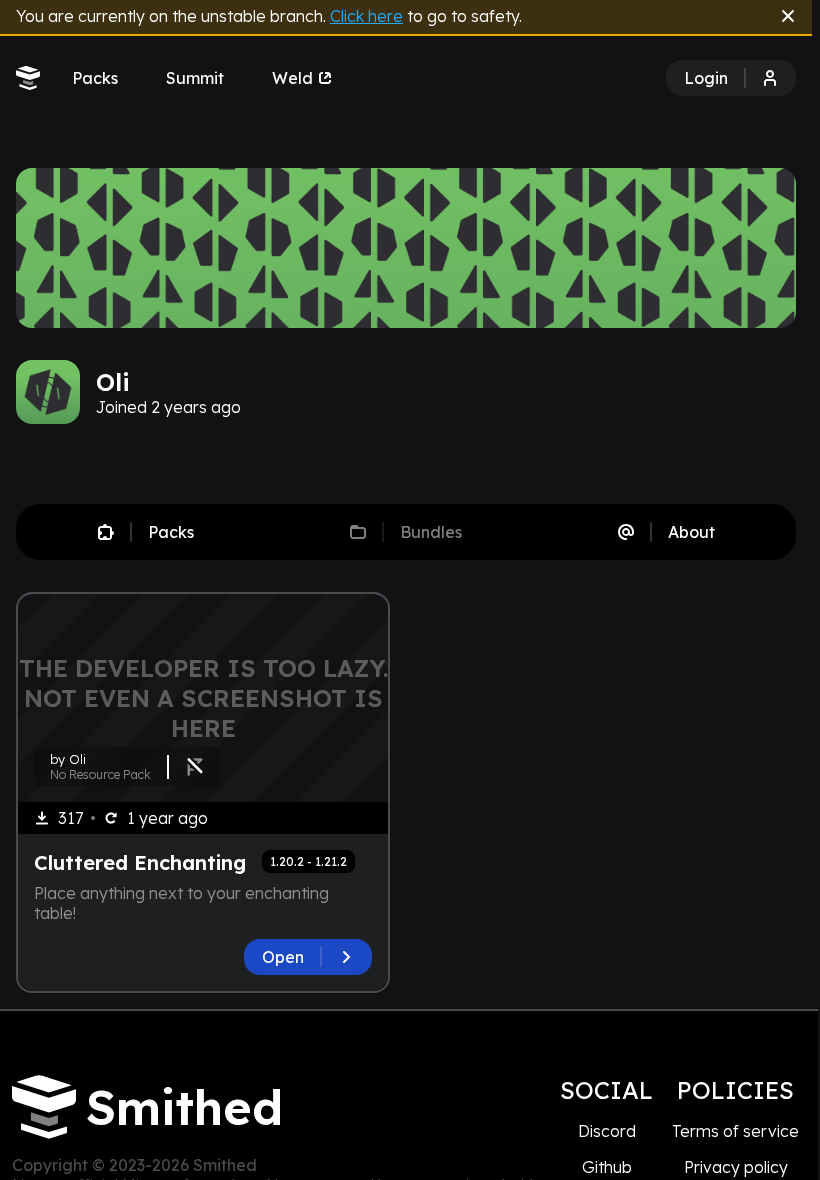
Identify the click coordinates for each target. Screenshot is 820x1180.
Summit (195, 78)
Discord (607, 1131)
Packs (95, 78)
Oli (113, 382)
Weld (292, 78)
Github (607, 1167)
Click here (366, 16)
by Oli (68, 759)
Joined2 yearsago (168, 407)
